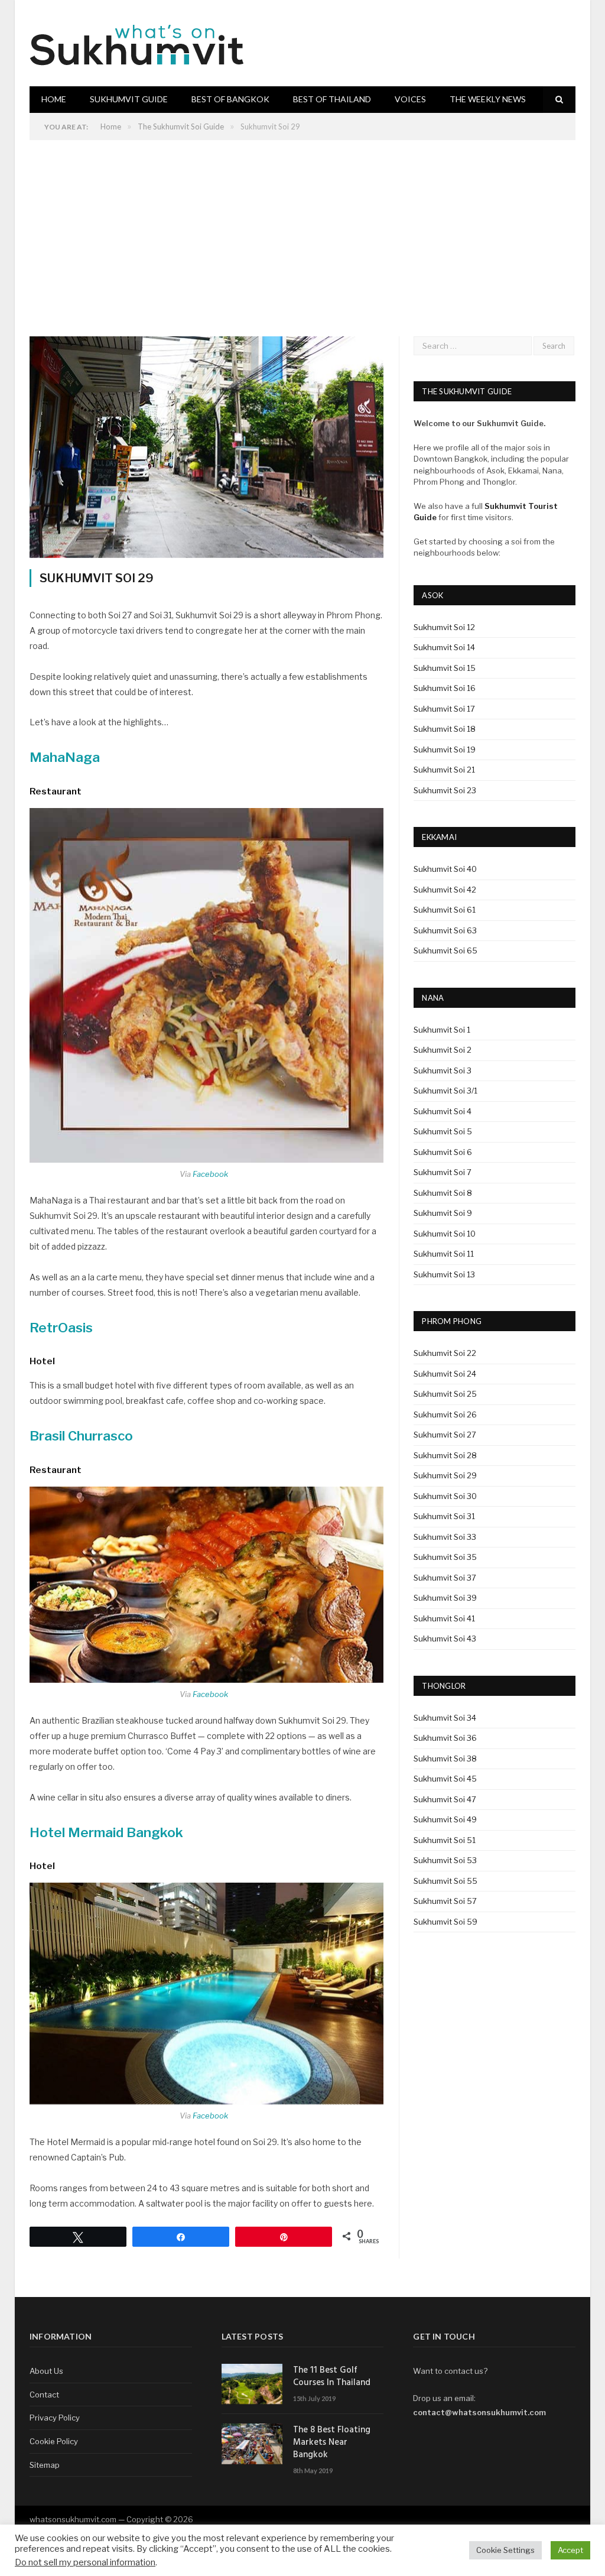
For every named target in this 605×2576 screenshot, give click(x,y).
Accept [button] (570, 2550)
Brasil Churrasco (81, 1436)
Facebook (210, 1174)
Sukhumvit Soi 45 (445, 1779)
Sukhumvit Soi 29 (445, 1475)
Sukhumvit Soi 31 (444, 1516)
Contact (44, 2395)
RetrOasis (61, 1328)
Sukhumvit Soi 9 (443, 1213)
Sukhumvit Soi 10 (445, 1234)
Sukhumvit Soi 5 (443, 1131)
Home (54, 99)
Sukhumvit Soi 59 (445, 1922)
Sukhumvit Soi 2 (443, 1050)
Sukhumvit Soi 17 (444, 709)
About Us (46, 2371)
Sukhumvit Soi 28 (445, 1455)
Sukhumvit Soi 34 (445, 1718)
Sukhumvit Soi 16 (445, 688)
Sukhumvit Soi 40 (445, 869)
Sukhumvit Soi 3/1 (445, 1091)
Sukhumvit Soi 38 (445, 1759)
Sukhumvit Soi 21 (444, 770)
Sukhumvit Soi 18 (445, 729)
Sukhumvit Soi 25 (445, 1394)
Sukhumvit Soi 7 (443, 1172)
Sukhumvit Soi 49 (445, 1819)
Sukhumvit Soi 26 (445, 1414)
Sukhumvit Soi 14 (444, 647)
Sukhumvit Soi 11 (444, 1254)
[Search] (559, 100)
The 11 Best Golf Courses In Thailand (332, 2377)
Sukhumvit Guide (129, 99)
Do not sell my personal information (85, 2562)
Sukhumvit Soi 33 (445, 1537)
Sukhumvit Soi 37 (445, 1578)
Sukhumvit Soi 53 (445, 1860)
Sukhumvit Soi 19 (445, 750)
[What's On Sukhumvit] (138, 43)
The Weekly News (488, 99)
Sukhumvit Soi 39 (445, 1598)
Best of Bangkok (230, 99)
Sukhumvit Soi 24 (445, 1374)
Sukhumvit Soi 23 (445, 790)
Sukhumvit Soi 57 (445, 1901)
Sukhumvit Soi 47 (445, 1799)
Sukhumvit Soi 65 (445, 950)
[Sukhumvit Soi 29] (206, 449)
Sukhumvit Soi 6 (443, 1152)
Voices (410, 99)
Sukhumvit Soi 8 (443, 1193)
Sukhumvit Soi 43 (445, 1639)
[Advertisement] (302, 229)
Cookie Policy (54, 2441)
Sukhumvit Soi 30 (445, 1496)
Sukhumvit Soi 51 (445, 1840)
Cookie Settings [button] (505, 2550)
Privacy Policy (55, 2418)
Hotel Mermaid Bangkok (106, 1832)
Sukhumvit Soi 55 (445, 1881)
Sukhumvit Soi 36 (445, 1738)
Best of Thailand (332, 99)
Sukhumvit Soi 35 (445, 1557)
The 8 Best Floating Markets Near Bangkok (332, 2443)
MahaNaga (65, 757)
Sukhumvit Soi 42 (445, 890)
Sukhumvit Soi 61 (445, 910)
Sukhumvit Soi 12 (444, 627)
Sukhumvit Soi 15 (445, 668)
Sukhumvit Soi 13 (444, 1274)
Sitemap (45, 2465)
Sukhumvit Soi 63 (445, 930)
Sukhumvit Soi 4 (443, 1111)
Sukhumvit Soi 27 (445, 1435)
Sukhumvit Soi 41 (444, 1618)
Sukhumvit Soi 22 (445, 1353)
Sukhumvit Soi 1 (442, 1030)
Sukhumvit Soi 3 (443, 1070)
